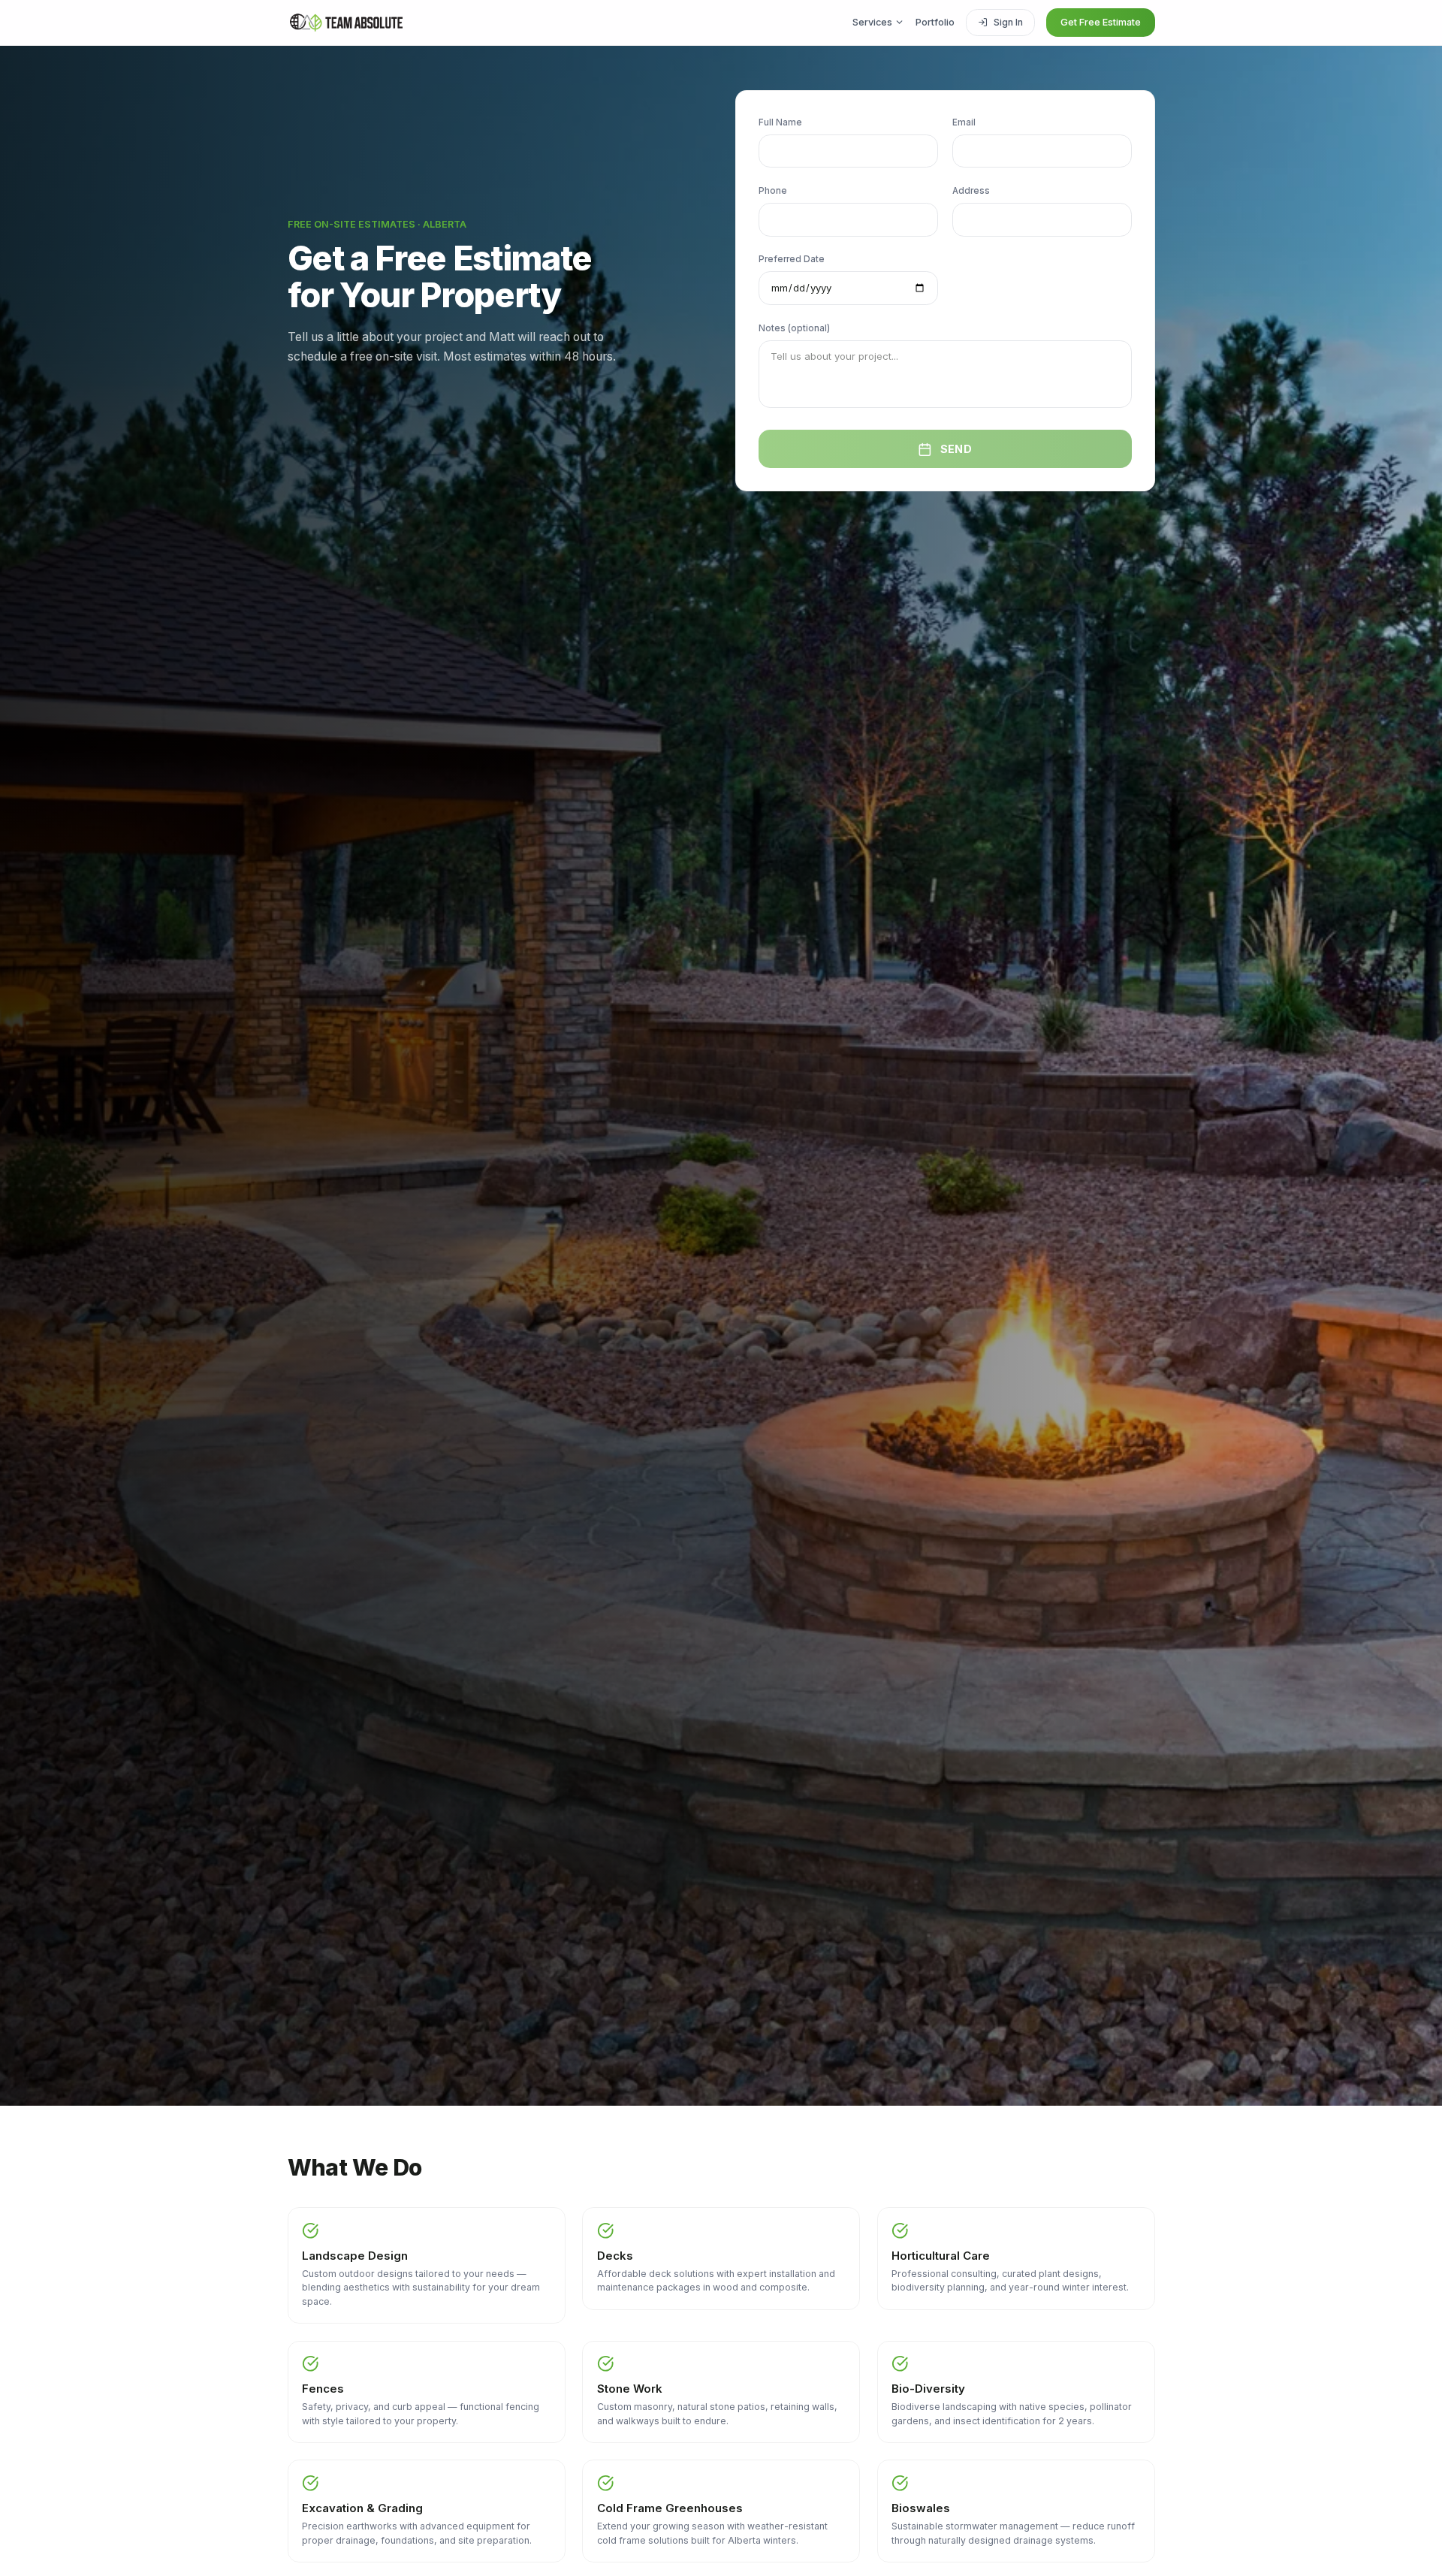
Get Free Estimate (1101, 22)
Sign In (1008, 22)
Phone (773, 191)
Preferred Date (792, 259)
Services (872, 22)
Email (964, 122)
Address (971, 191)
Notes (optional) (794, 328)
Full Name (780, 122)
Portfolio (935, 22)
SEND (956, 449)
